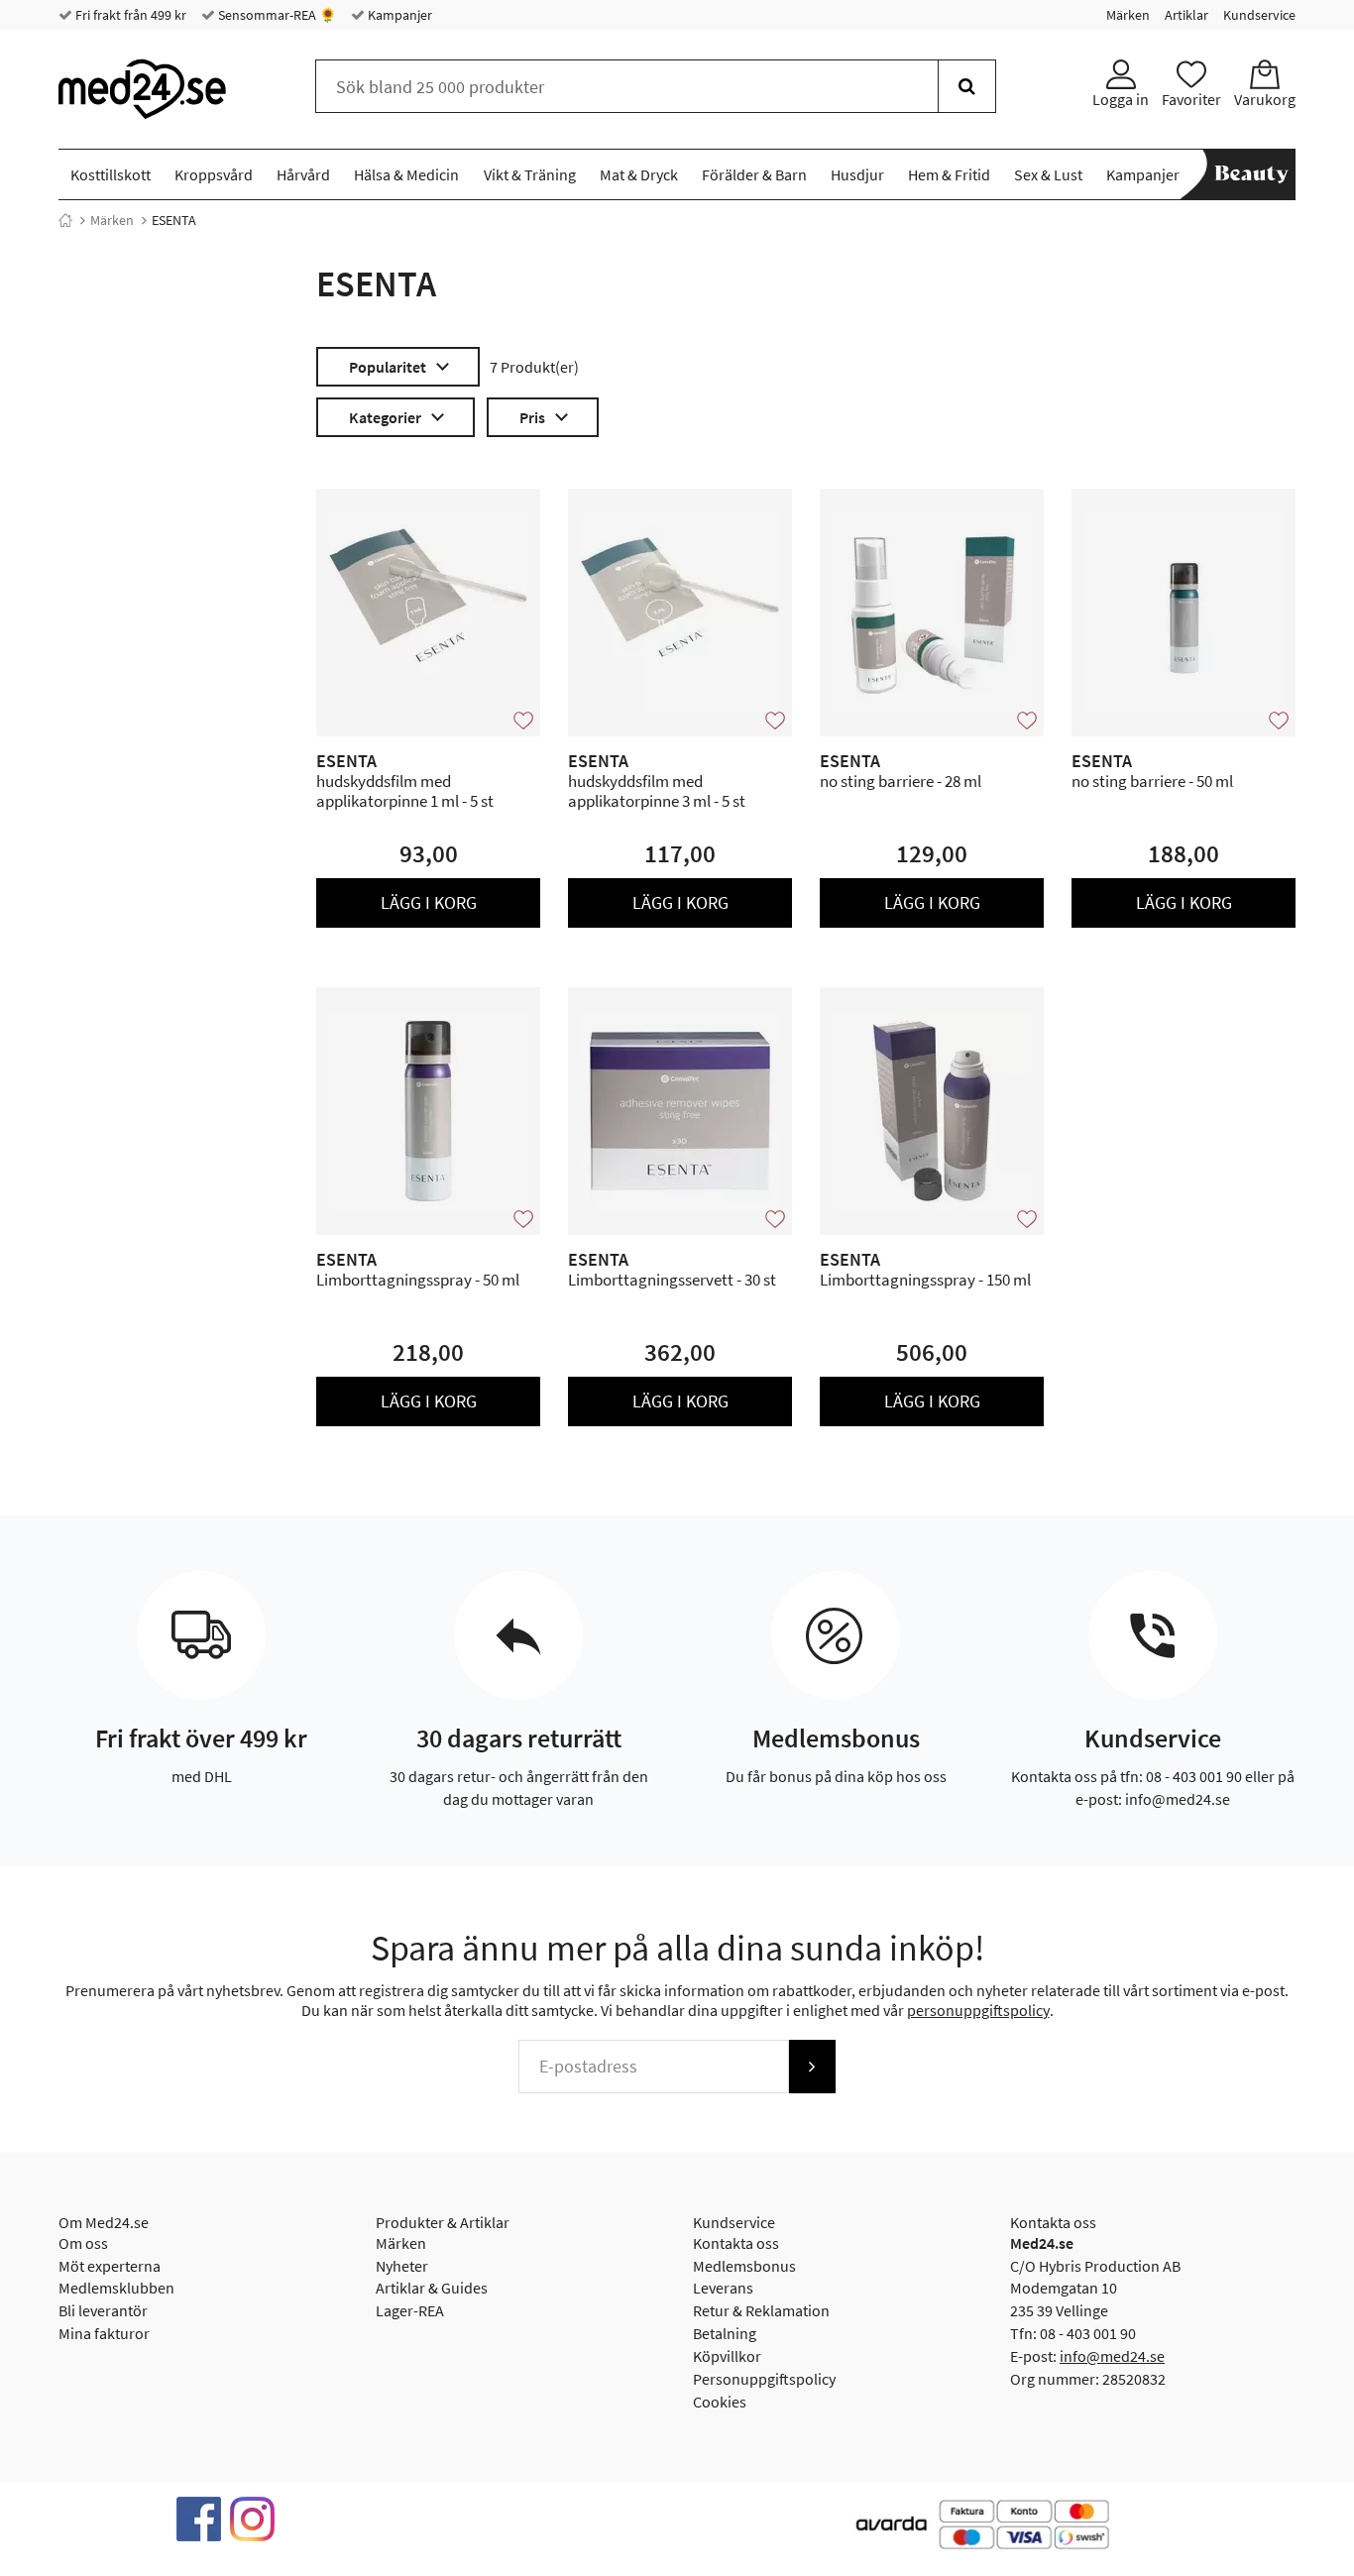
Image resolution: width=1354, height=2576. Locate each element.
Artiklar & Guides (432, 2288)
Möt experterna (110, 2266)
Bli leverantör (103, 2310)
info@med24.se (1112, 2356)
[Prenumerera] (812, 2067)
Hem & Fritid (949, 174)
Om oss (83, 2243)
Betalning (725, 2333)
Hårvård (303, 174)
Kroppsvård (214, 174)
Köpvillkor (727, 2356)
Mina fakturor (104, 2333)
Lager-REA (410, 2310)
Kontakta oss (736, 2243)
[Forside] (65, 220)
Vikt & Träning (530, 174)
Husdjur (857, 174)
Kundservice (1259, 15)
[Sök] (967, 86)
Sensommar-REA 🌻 (276, 15)
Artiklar (1186, 15)
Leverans (723, 2288)
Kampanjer (398, 15)
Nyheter (402, 2266)
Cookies (720, 2402)
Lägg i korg (429, 902)
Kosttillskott (111, 174)
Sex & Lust (1048, 174)
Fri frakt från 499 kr (129, 15)
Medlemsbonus (744, 2266)
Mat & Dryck (639, 174)
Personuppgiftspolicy (764, 2379)
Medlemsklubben (116, 2288)
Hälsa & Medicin (406, 174)
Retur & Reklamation (761, 2310)
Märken (1128, 15)
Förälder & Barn (754, 174)
